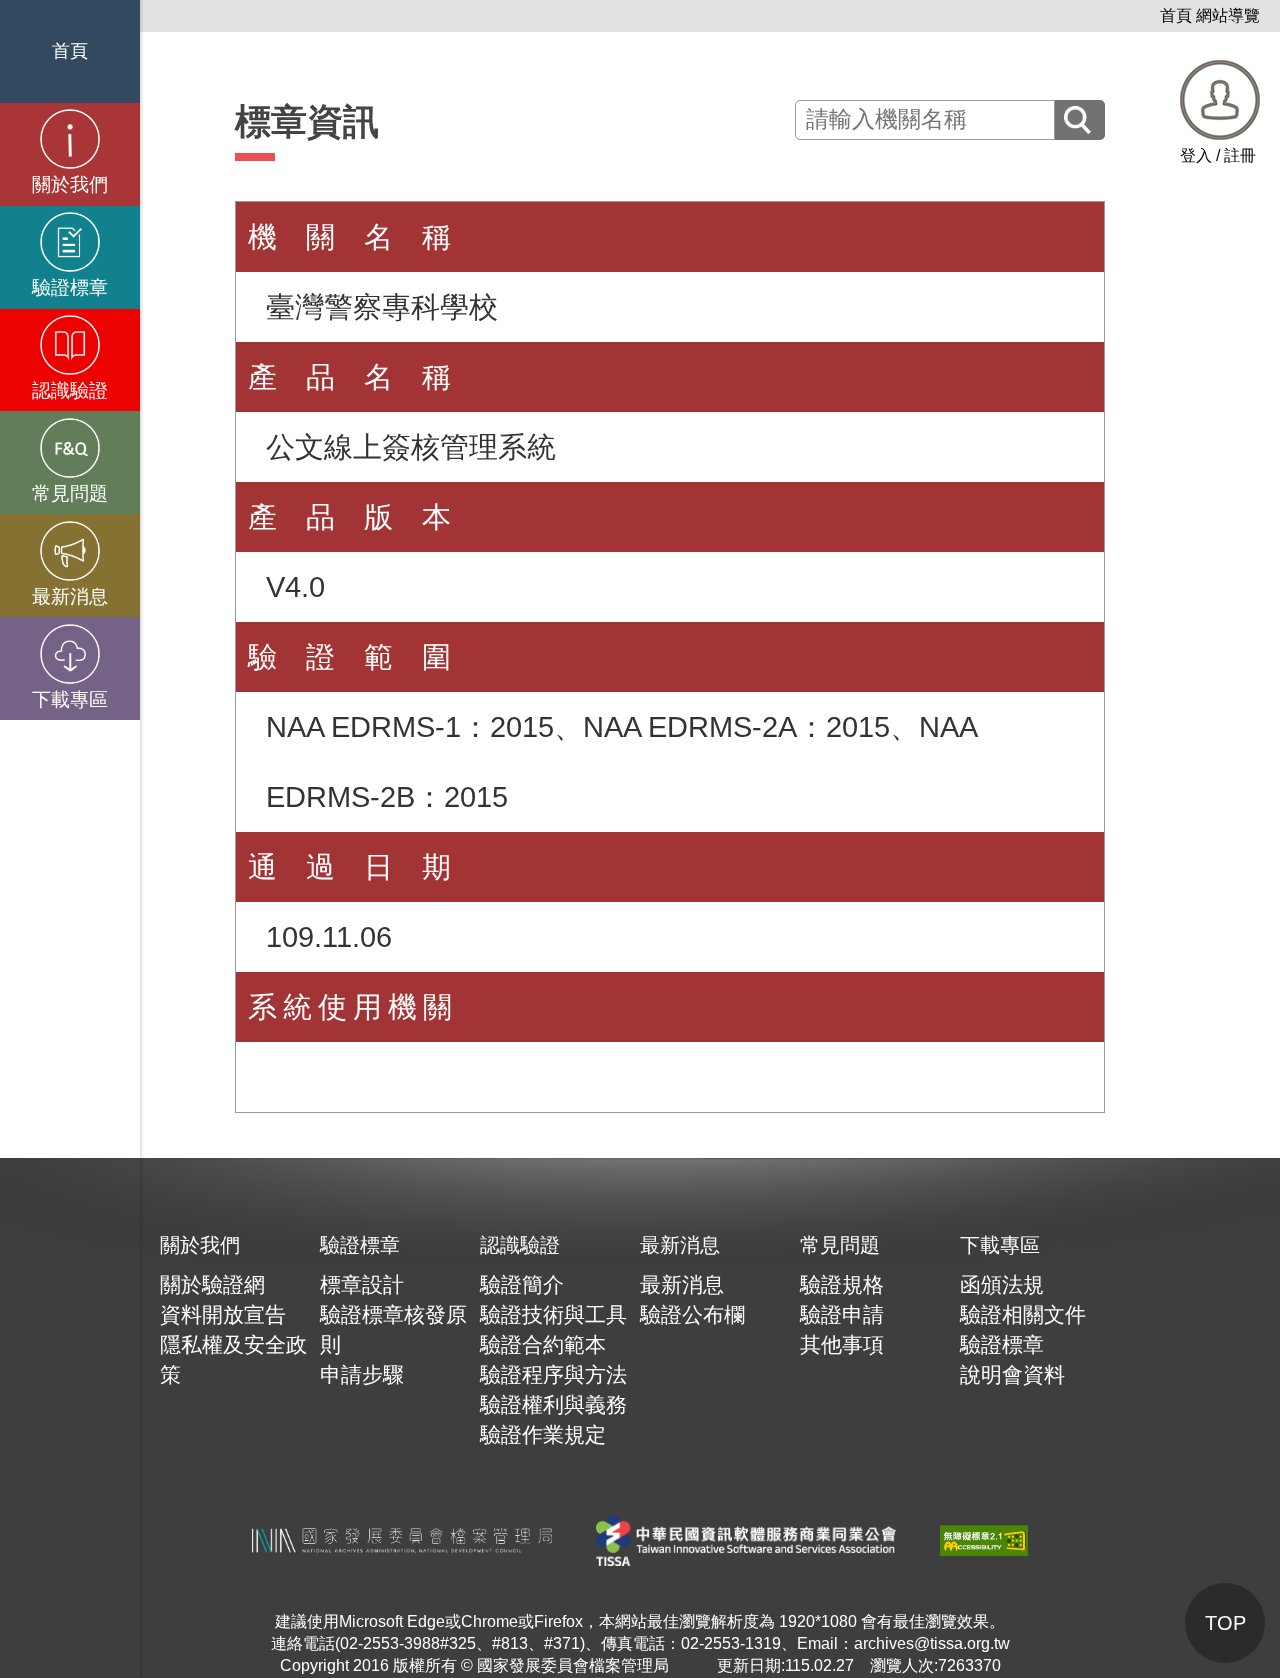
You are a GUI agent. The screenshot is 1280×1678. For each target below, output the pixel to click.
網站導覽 (1228, 15)
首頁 (1176, 15)
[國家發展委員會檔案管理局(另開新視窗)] (402, 1539)
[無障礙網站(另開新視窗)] (984, 1539)
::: (1150, 15)
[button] (1220, 113)
